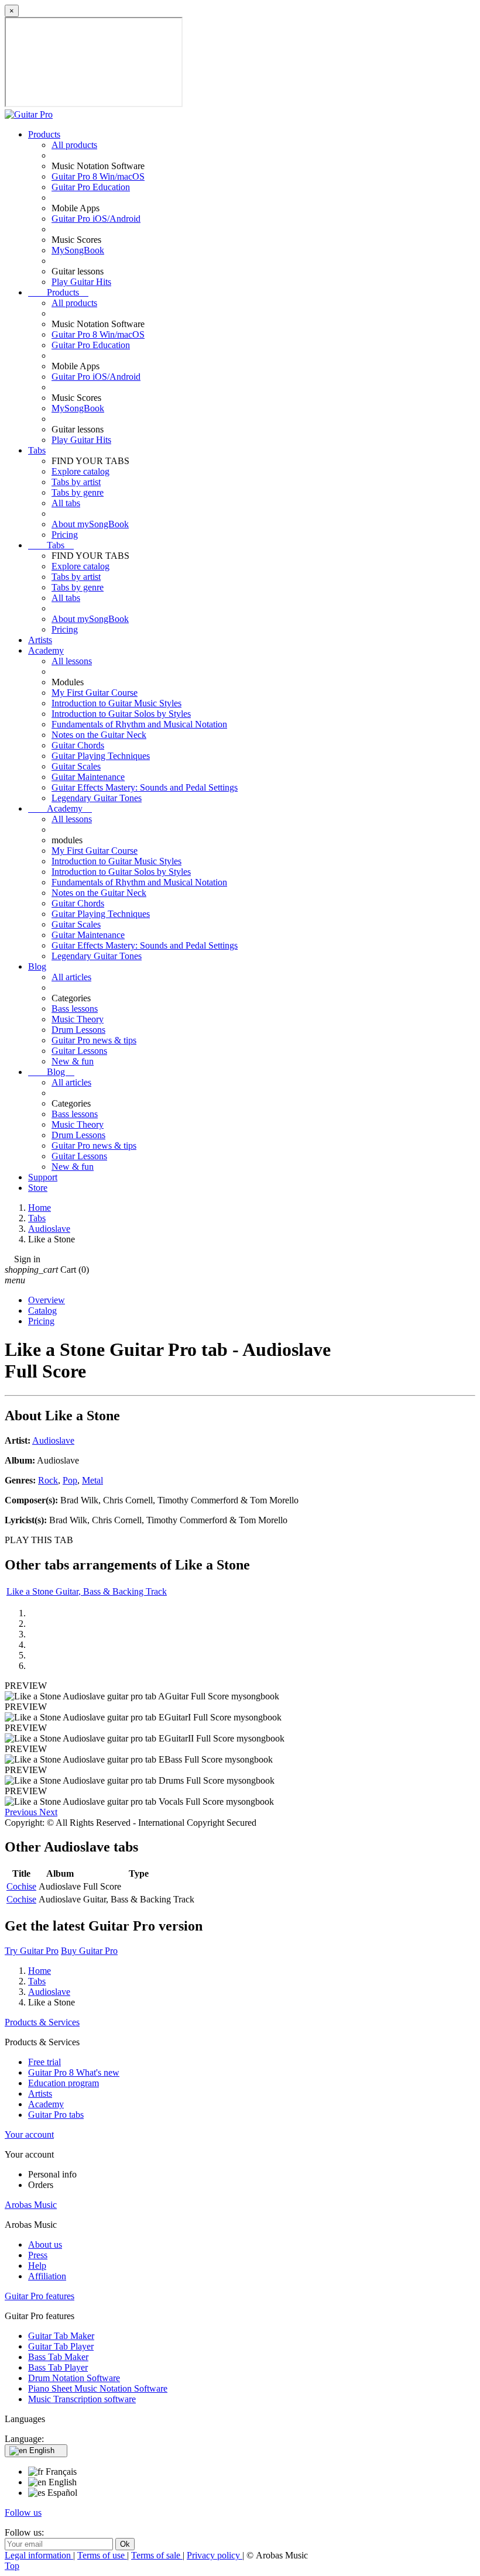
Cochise (21, 1886)
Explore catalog (80, 471)
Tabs (37, 450)
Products (44, 134)
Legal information (39, 2555)
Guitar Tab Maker (61, 2336)
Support (43, 1177)
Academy (46, 650)
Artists (40, 640)
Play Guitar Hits (81, 282)
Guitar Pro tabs (56, 2115)
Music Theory (78, 1019)
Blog (37, 966)
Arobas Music (31, 2205)
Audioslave (53, 1440)
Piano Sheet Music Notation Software (98, 2388)
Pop (70, 1480)
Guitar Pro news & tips (94, 1040)
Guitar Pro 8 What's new (74, 2072)
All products (74, 145)
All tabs (66, 503)
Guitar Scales (76, 766)
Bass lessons (75, 1009)
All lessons (72, 661)
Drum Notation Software (74, 2378)
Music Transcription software (82, 2399)
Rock (48, 1480)
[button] (22, 1812)
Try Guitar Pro (32, 1951)
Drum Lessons (78, 1030)
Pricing (65, 535)
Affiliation (47, 2276)
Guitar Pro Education (91, 187)
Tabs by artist (76, 482)
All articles (71, 977)
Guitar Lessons (79, 1051)
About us (45, 2244)
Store (38, 1188)
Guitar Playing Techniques (101, 756)
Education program (64, 2083)
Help (37, 2266)
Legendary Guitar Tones (97, 798)
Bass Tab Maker (58, 2357)
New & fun (73, 1061)
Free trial (44, 2062)
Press (38, 2255)
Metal (92, 1480)
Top (12, 2566)
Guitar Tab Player (61, 2346)
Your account (29, 2134)
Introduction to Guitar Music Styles (116, 703)
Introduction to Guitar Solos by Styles (121, 714)
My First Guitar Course (95, 693)
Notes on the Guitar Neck (99, 735)
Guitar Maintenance (88, 777)
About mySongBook (90, 524)
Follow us (23, 2513)
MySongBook (78, 250)
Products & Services (42, 2022)
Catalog (42, 1311)
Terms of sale (157, 2555)
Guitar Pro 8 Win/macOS (98, 176)
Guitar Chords (78, 745)
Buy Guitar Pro (89, 1951)
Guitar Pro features (40, 2296)
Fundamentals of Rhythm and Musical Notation (139, 724)
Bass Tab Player (58, 2367)
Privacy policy (215, 2555)
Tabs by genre (78, 492)
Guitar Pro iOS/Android (96, 219)
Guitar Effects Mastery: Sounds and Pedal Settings (145, 787)
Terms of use (102, 2555)
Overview (47, 1300)
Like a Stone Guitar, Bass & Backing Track (87, 1591)
